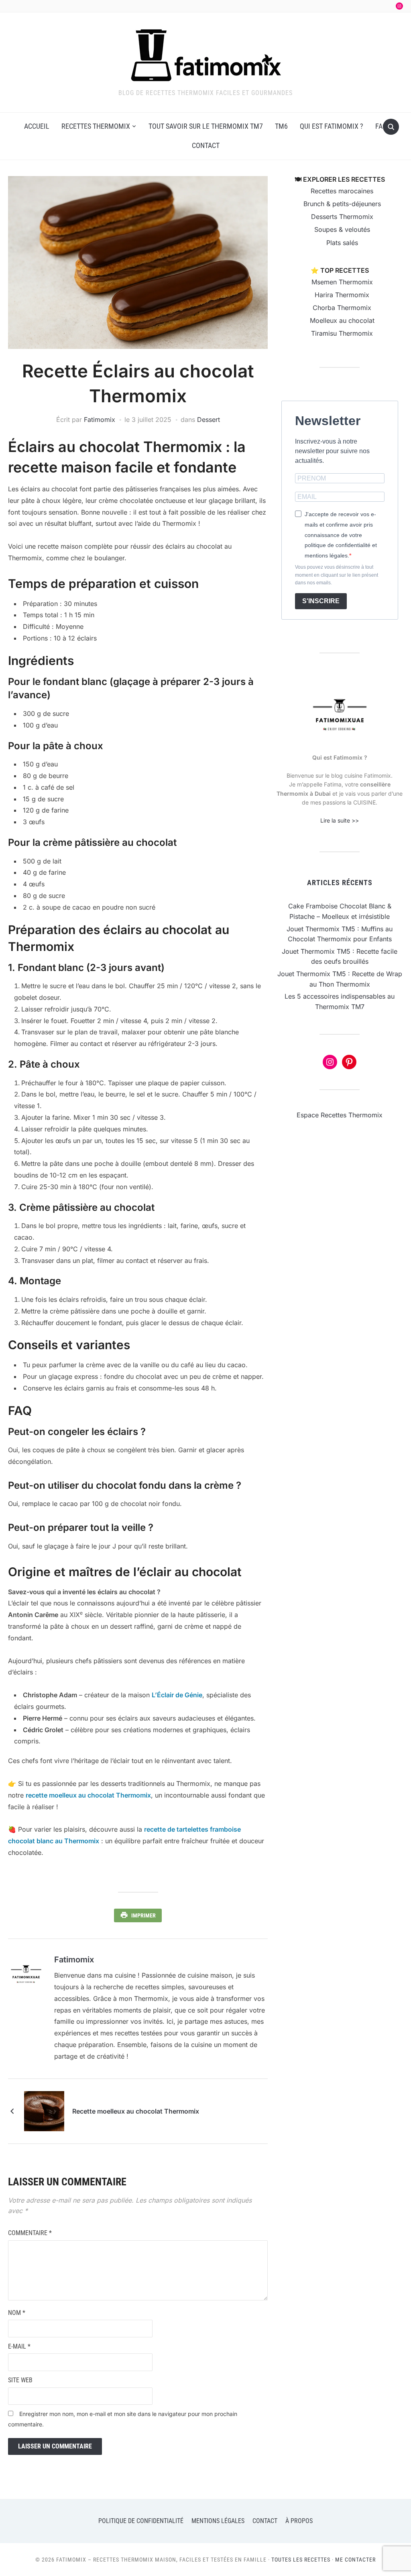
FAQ (381, 126)
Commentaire (30, 2233)
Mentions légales (218, 2521)
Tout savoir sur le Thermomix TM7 (206, 126)
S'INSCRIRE (321, 601)
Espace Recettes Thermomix (340, 1115)
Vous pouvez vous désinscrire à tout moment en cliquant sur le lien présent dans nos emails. (337, 575)
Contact (206, 145)
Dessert (209, 420)
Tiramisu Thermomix (342, 333)
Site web (20, 2380)
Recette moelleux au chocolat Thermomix (136, 2111)
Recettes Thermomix (96, 126)
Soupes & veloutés (342, 229)
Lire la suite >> (340, 820)
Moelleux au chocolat (342, 320)
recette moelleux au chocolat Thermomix (88, 1795)
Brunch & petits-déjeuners (342, 204)
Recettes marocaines (342, 191)
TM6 (281, 126)
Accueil (37, 126)
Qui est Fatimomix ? (332, 126)
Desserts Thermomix (342, 217)
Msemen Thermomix (342, 282)
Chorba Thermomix (342, 308)
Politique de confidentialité (141, 2521)
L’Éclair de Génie (177, 1695)
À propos (299, 2521)
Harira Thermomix (342, 295)
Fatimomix (100, 420)
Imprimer (143, 1915)
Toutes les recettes (301, 2560)
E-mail (19, 2346)
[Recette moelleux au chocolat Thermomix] (44, 2110)
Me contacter (355, 2560)
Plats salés (342, 243)
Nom (17, 2313)
